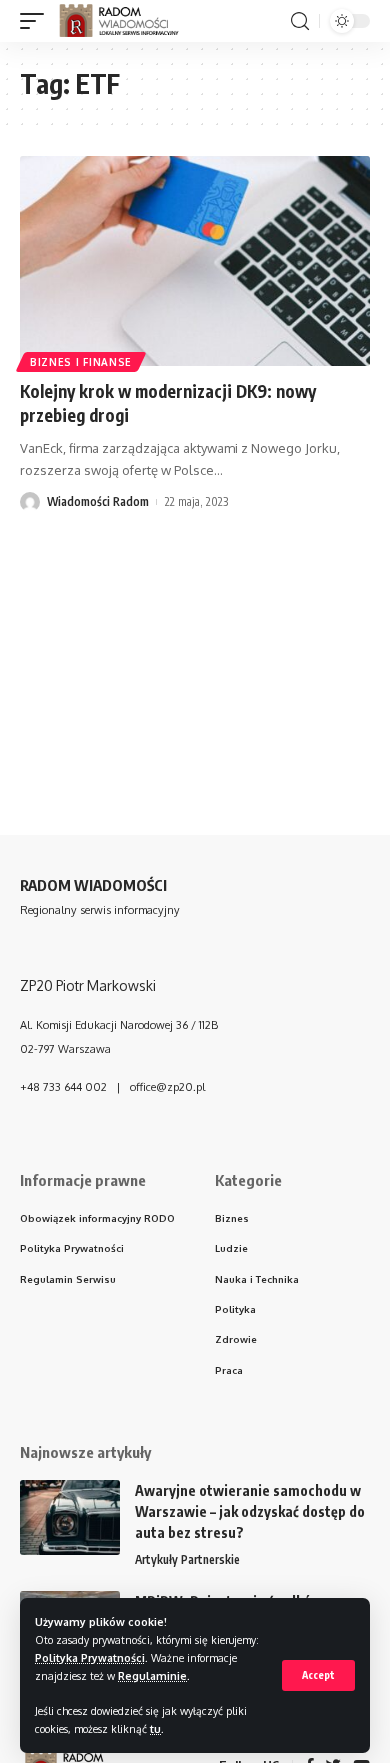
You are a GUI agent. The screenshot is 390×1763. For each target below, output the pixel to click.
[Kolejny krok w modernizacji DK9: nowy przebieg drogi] (195, 261)
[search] (300, 21)
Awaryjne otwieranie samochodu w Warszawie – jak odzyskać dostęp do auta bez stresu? (250, 1511)
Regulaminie (152, 1675)
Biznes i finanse (81, 362)
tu (155, 1728)
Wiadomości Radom (98, 501)
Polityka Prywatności (90, 1657)
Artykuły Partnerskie (187, 1559)
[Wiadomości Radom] (127, 21)
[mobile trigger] (37, 21)
